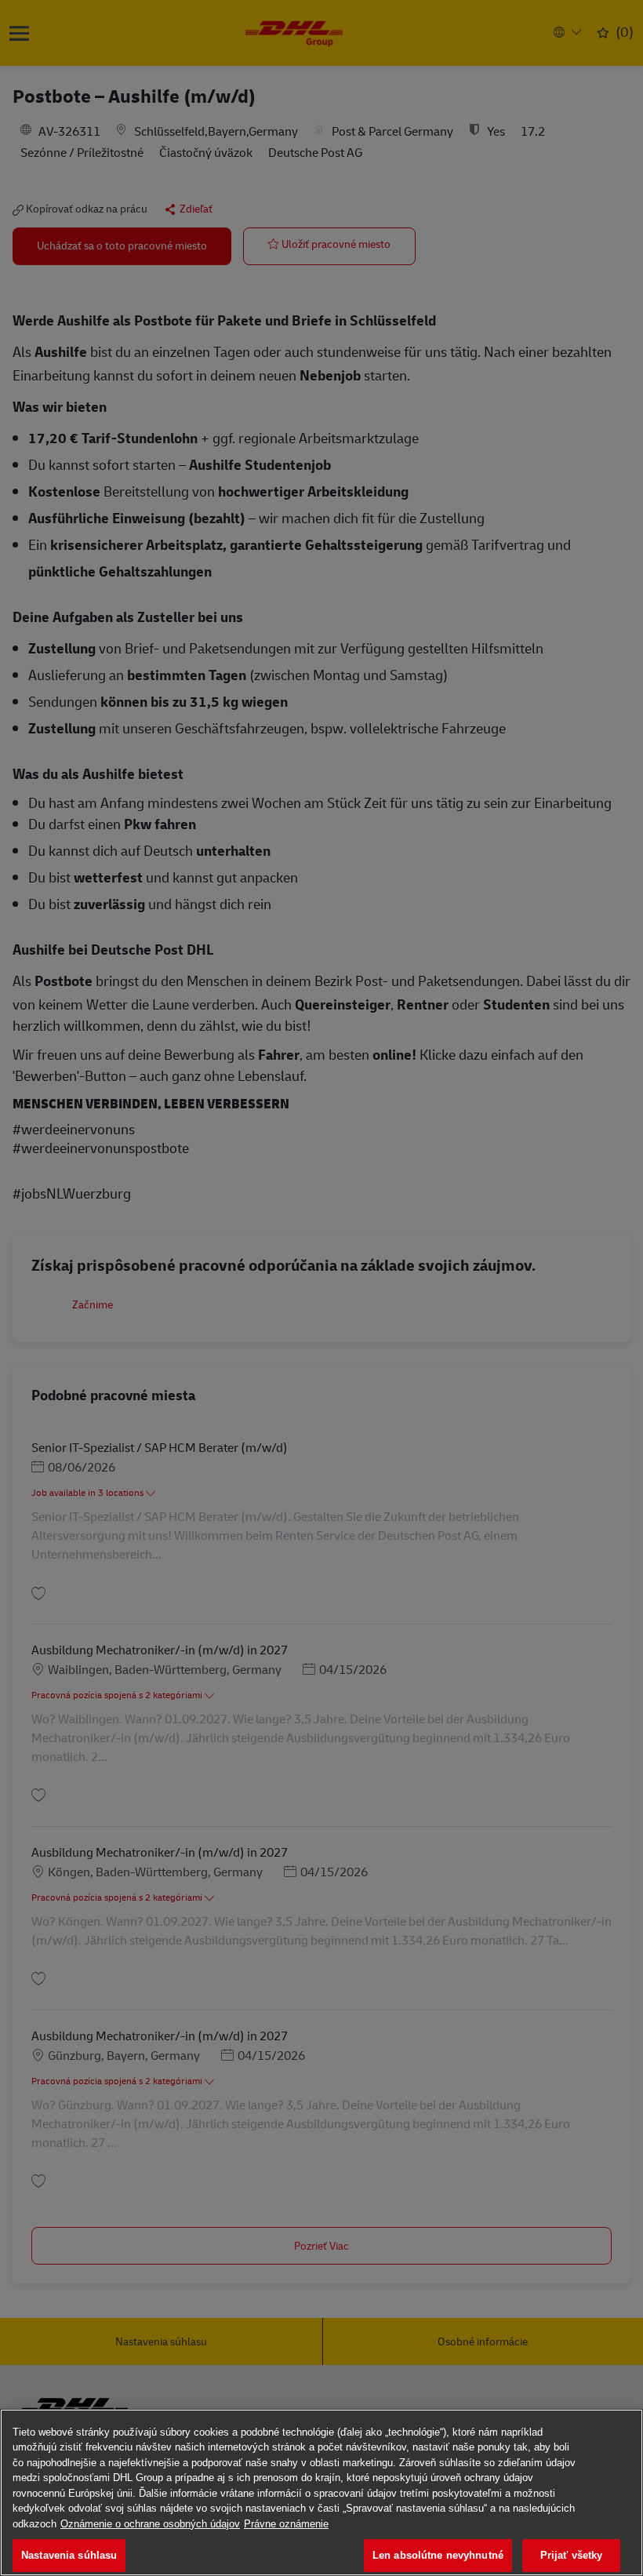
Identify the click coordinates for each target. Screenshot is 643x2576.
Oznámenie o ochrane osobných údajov (150, 2524)
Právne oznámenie (286, 2524)
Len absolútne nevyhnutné (438, 2555)
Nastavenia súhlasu (69, 2555)
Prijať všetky (572, 2555)
